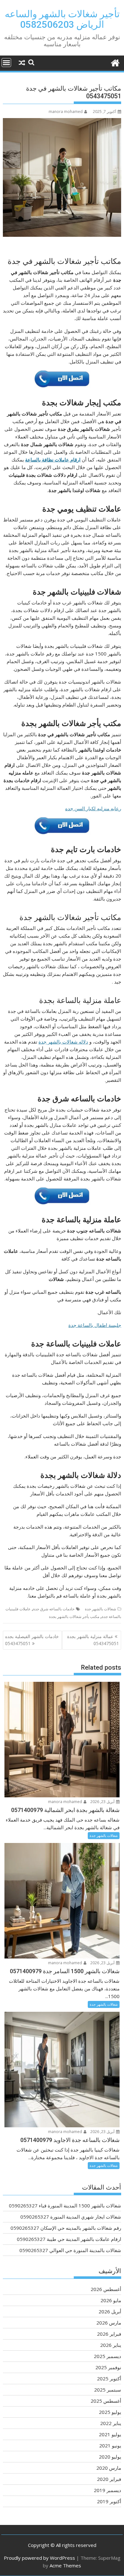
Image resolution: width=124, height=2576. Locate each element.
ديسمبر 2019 (107, 2490)
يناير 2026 (111, 2345)
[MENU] (6, 63)
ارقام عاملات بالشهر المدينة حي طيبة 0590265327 (69, 2239)
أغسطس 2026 (106, 2289)
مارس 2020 (109, 2468)
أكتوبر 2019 (109, 2501)
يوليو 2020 (110, 2457)
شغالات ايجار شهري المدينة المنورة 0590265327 (71, 2217)
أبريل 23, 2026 (103, 1802)
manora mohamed (66, 112)
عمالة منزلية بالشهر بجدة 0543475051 (93, 1640)
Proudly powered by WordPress (39, 2558)
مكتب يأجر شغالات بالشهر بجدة (74, 1617)
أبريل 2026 (110, 2311)
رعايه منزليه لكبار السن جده (93, 808)
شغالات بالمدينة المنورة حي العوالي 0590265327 (70, 2250)
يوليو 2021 (110, 2434)
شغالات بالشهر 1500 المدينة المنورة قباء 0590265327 (65, 2205)
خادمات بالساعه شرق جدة (54, 1609)
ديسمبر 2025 (107, 2356)
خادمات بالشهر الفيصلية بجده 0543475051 (32, 1640)
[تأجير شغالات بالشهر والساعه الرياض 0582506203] (115, 62)
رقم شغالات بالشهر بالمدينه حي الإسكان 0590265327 (66, 2228)
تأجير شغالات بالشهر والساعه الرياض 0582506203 (62, 19)
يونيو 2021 (110, 2445)
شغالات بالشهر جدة (100, 1609)
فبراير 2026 (109, 2334)
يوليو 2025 (110, 2412)
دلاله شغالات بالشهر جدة (63, 1042)
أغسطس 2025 (106, 2401)
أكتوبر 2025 (109, 2378)
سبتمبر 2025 (108, 2390)
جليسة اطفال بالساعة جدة (95, 1325)
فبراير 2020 (109, 2479)
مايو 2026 (111, 2300)
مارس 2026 (109, 2323)
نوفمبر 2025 (108, 2367)
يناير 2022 (111, 2423)
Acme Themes (65, 2565)
